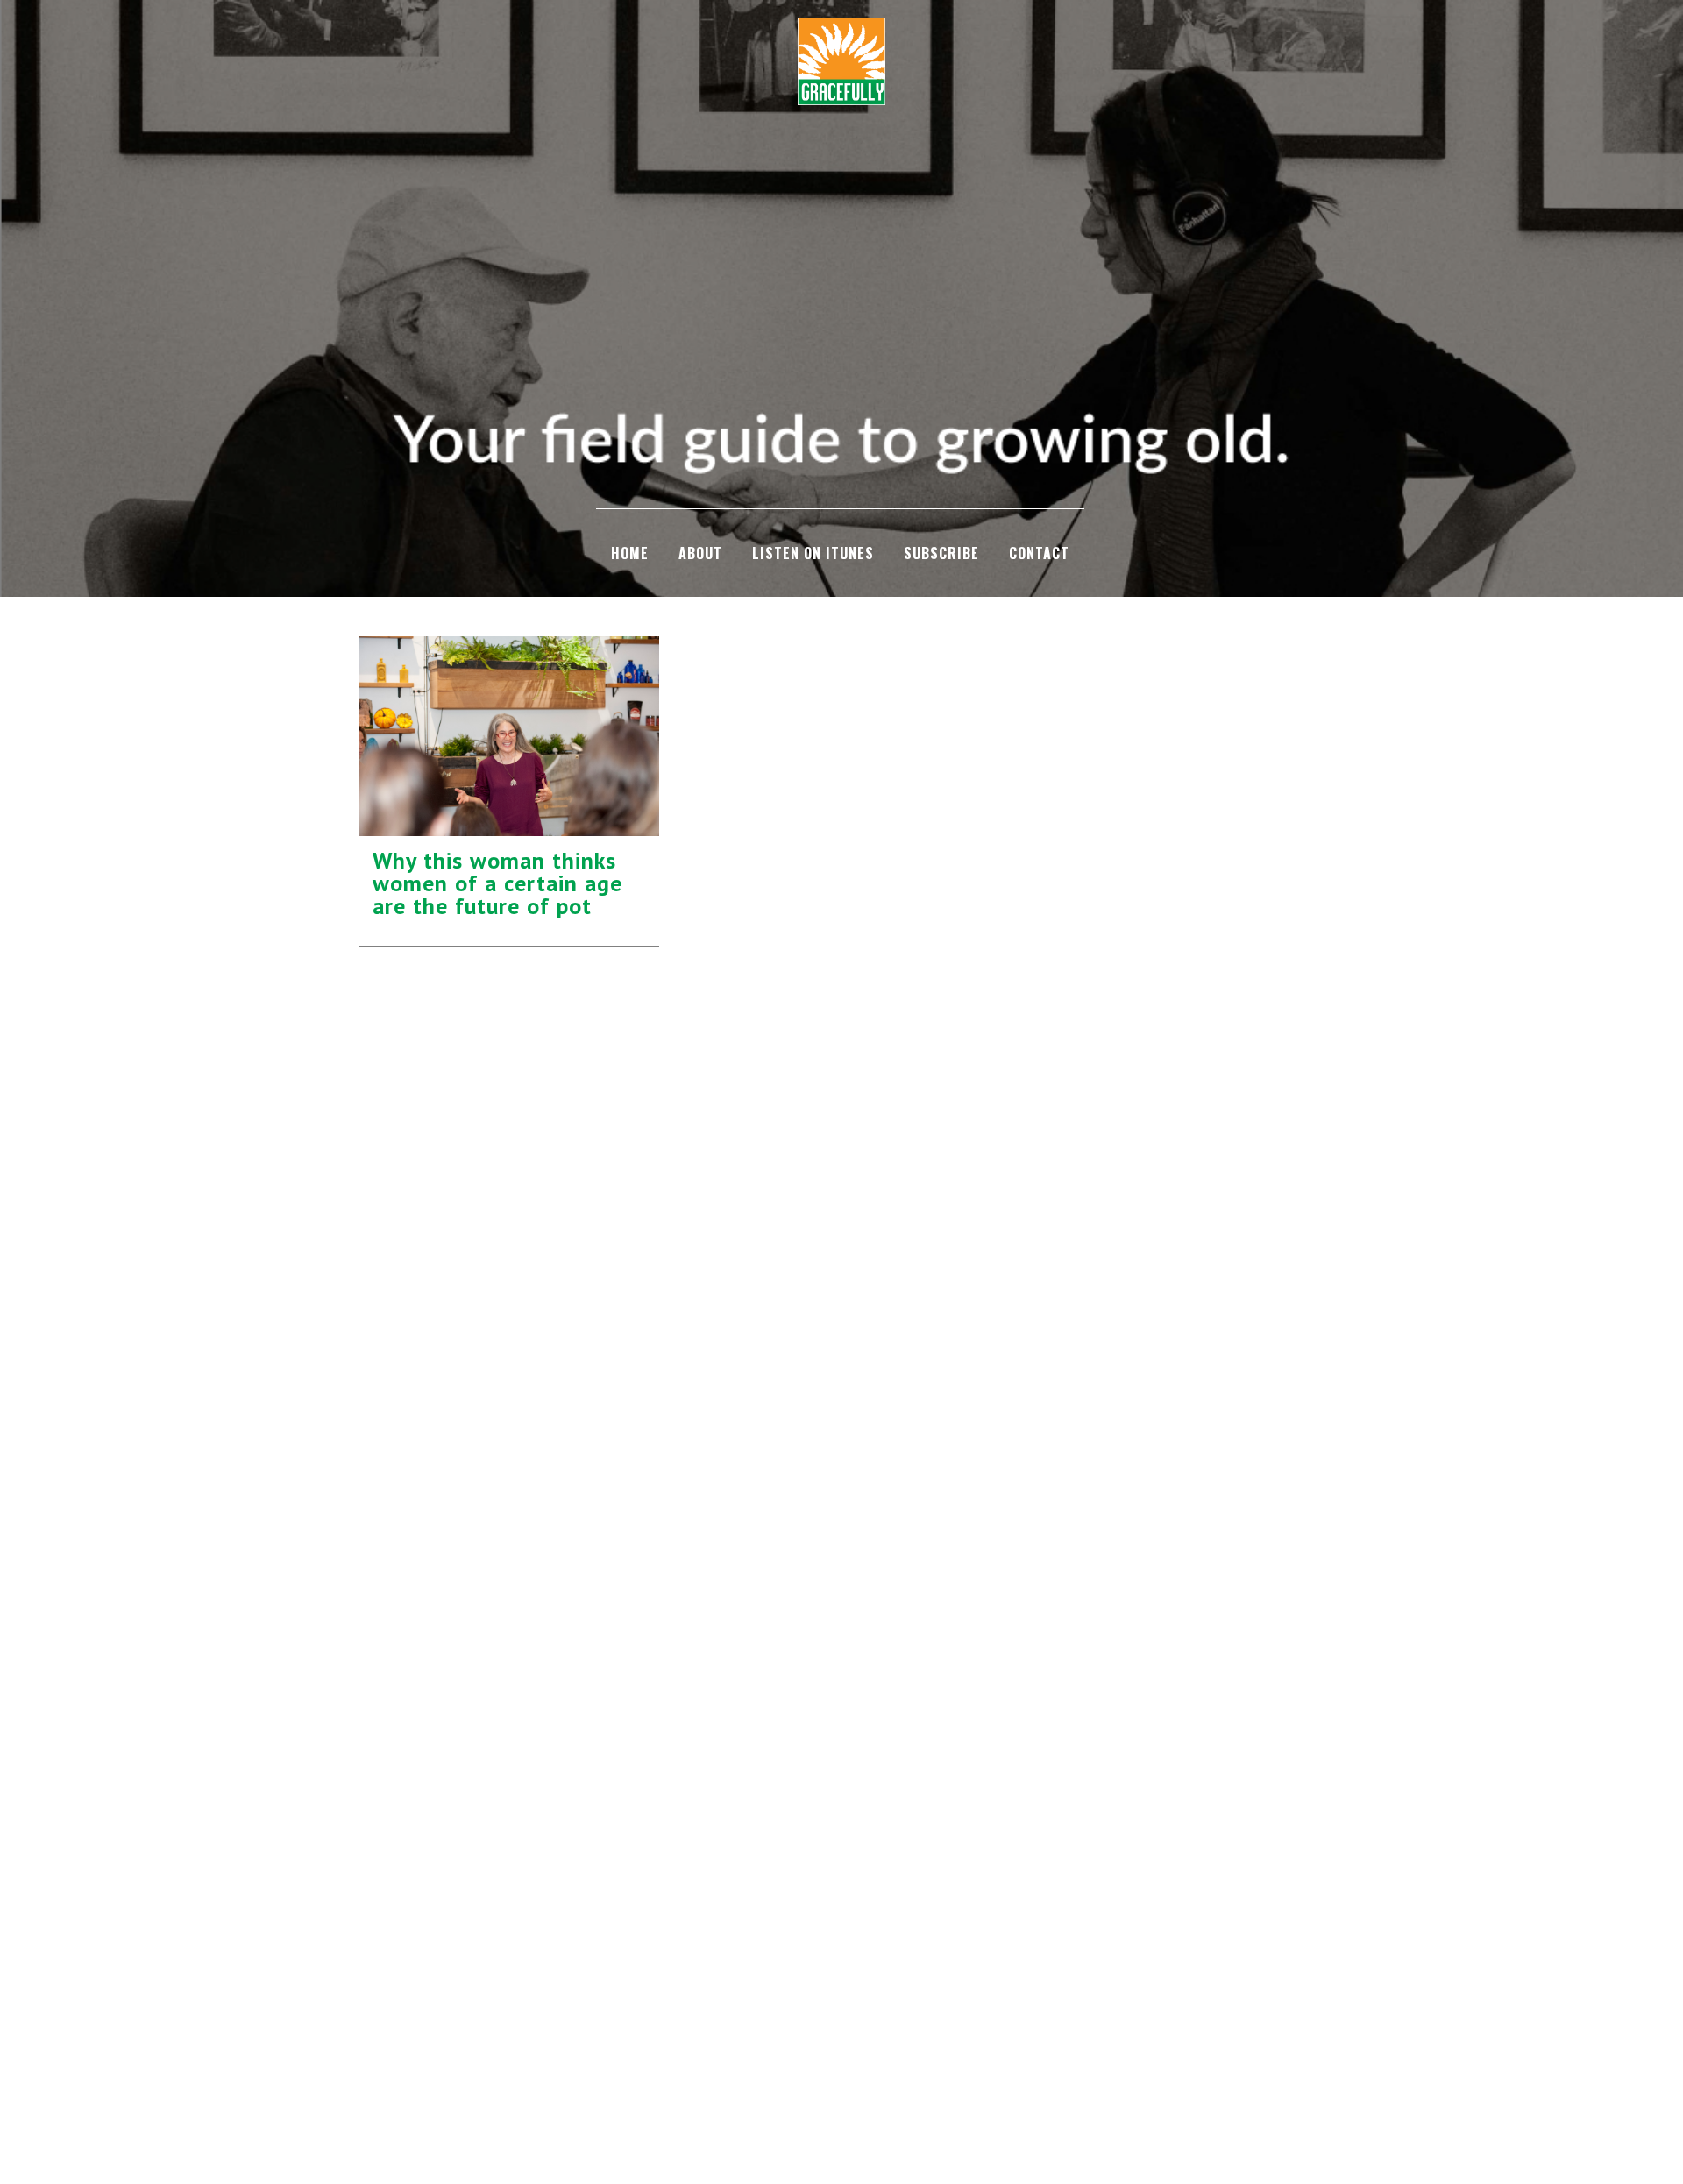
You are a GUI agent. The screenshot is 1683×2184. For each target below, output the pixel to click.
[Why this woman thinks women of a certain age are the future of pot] (509, 736)
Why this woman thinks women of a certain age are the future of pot (497, 883)
